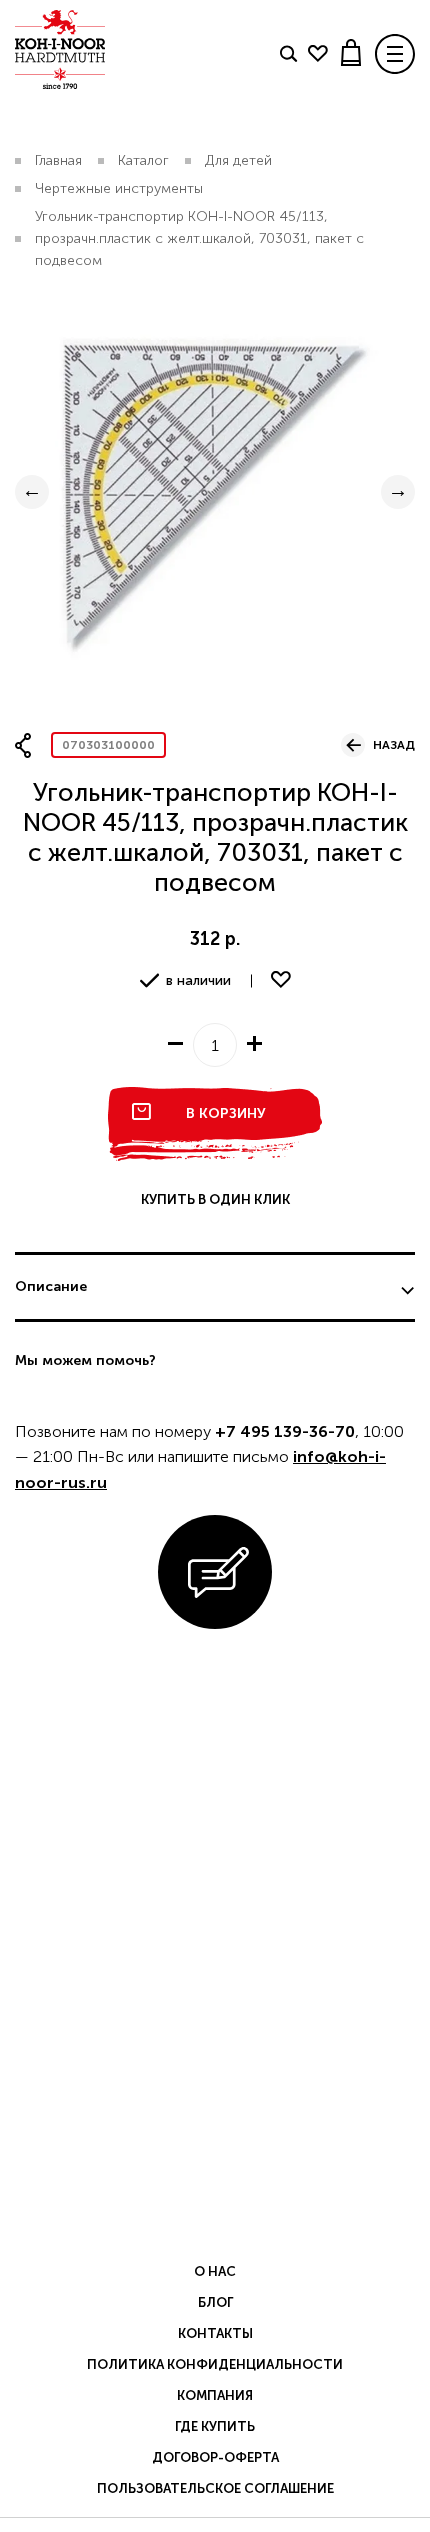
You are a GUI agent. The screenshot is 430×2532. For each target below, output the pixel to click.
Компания (215, 2395)
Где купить (215, 2426)
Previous (32, 492)
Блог (215, 2302)
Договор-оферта (215, 2457)
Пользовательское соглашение (215, 2488)
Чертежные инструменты (119, 188)
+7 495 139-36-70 (285, 1431)
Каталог (143, 160)
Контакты (215, 2333)
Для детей (238, 160)
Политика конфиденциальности (215, 2364)
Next (398, 492)
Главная (58, 160)
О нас (215, 2271)
